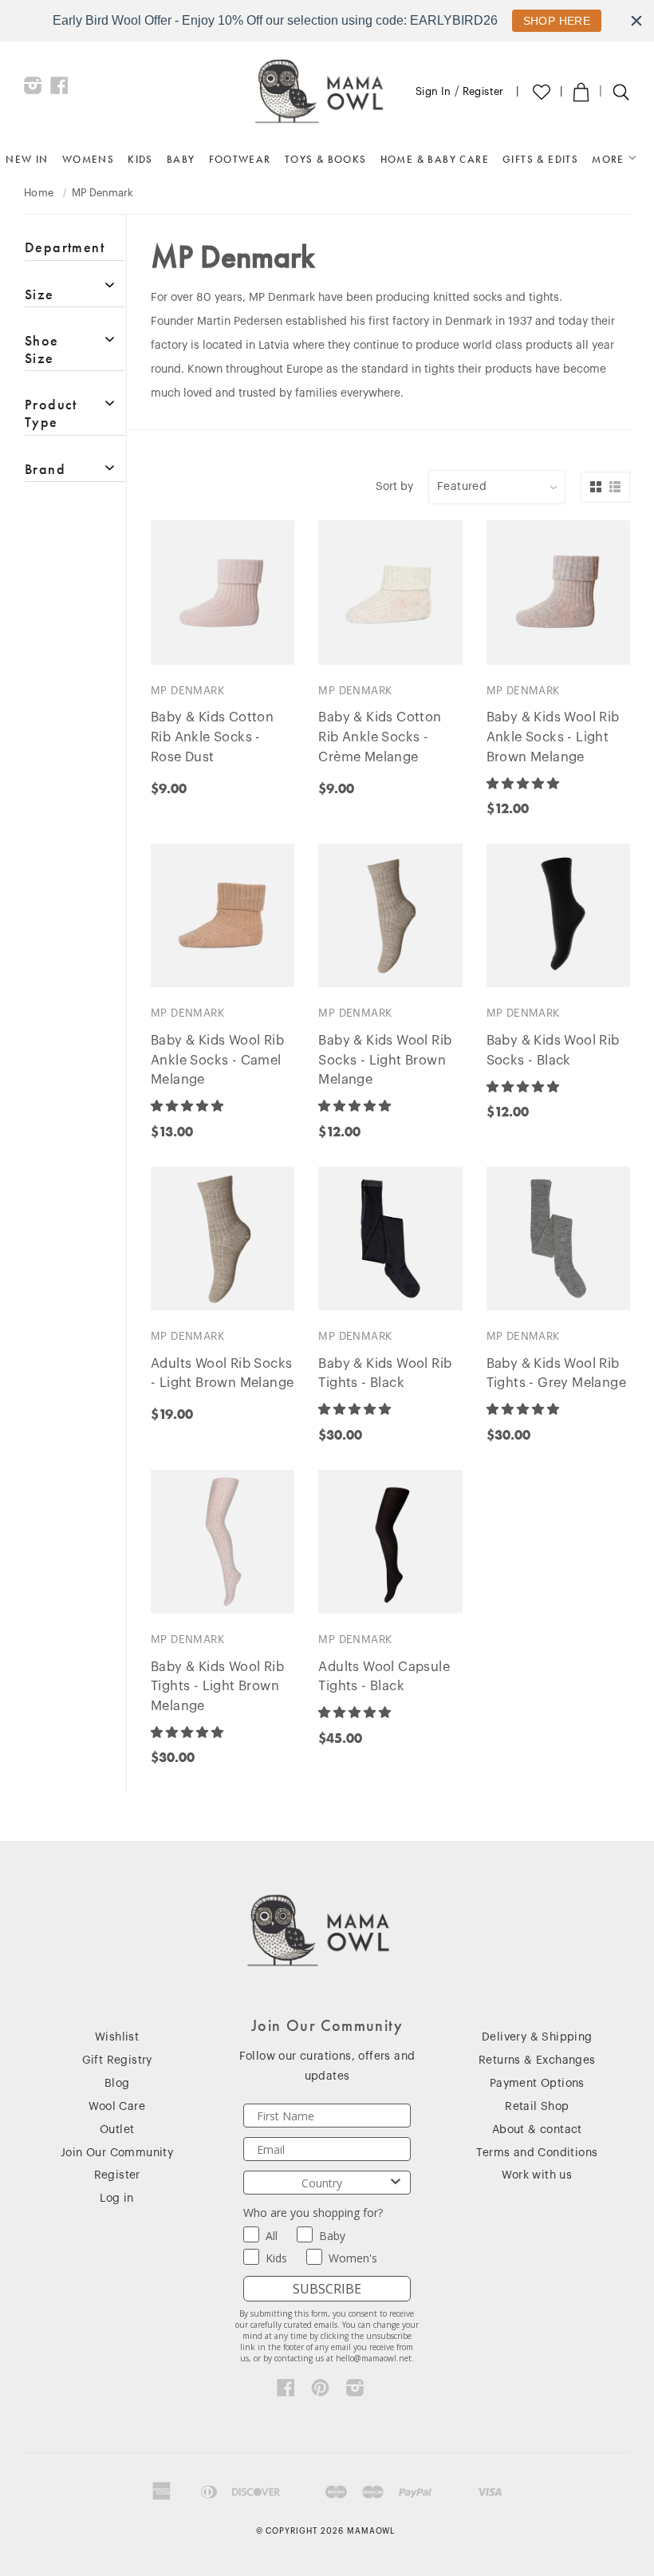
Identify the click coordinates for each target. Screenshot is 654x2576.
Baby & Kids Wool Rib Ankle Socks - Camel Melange (217, 1061)
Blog (117, 2084)
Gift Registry (117, 2060)
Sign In (433, 91)
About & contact (537, 2130)
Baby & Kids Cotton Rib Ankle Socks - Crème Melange (380, 737)
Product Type (51, 413)
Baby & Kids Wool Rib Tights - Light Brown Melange (217, 1687)
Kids (140, 159)
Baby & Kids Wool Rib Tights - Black (385, 1374)
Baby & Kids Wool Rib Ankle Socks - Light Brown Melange (553, 737)
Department (65, 247)
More (610, 159)
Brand (45, 469)
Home (39, 193)
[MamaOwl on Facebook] (59, 89)
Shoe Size (42, 349)
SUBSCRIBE (327, 2289)
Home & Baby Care (435, 159)
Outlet (117, 2130)
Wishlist (117, 2037)
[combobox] (322, 2183)
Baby (181, 159)
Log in (116, 2199)
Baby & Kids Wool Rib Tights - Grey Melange (556, 1374)
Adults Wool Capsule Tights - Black (384, 1677)
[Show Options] (396, 2183)
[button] (524, 784)
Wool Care (117, 2107)
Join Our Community (117, 2153)
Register (483, 91)
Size (39, 294)
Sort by (394, 487)
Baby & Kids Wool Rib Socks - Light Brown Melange (385, 1061)
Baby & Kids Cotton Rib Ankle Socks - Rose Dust (212, 737)
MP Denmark (187, 691)
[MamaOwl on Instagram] (33, 89)
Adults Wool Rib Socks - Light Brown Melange (222, 1374)
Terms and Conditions (537, 2153)
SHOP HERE (557, 21)
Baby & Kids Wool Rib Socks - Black (553, 1051)
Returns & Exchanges (537, 2060)
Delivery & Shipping (537, 2037)
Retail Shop (537, 2107)
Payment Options (537, 2084)
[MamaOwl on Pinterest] (320, 2392)
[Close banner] (636, 21)
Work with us (537, 2175)
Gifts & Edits (540, 159)
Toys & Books (326, 159)
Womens (88, 159)
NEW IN (27, 159)
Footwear (240, 159)
